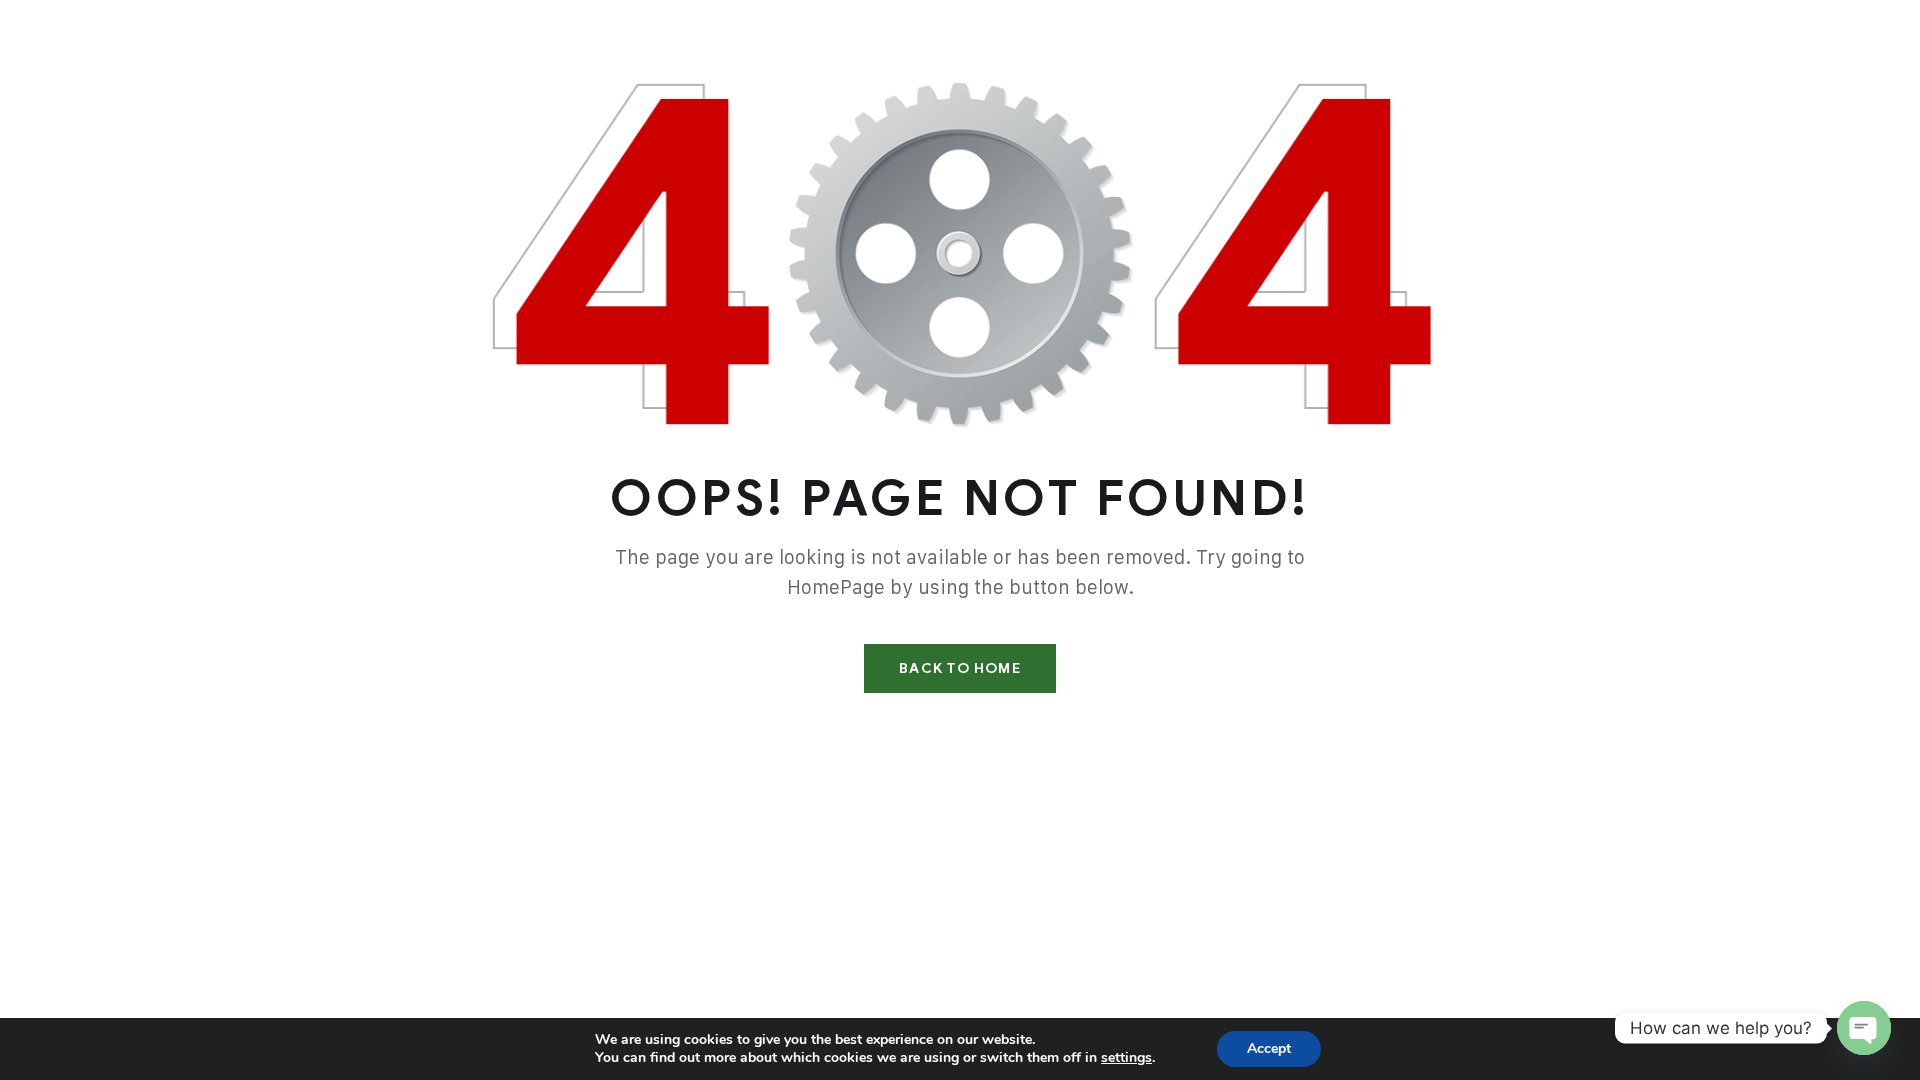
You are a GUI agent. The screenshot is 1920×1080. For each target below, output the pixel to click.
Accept (1269, 1048)
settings (1126, 1058)
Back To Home (959, 668)
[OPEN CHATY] (1864, 1028)
